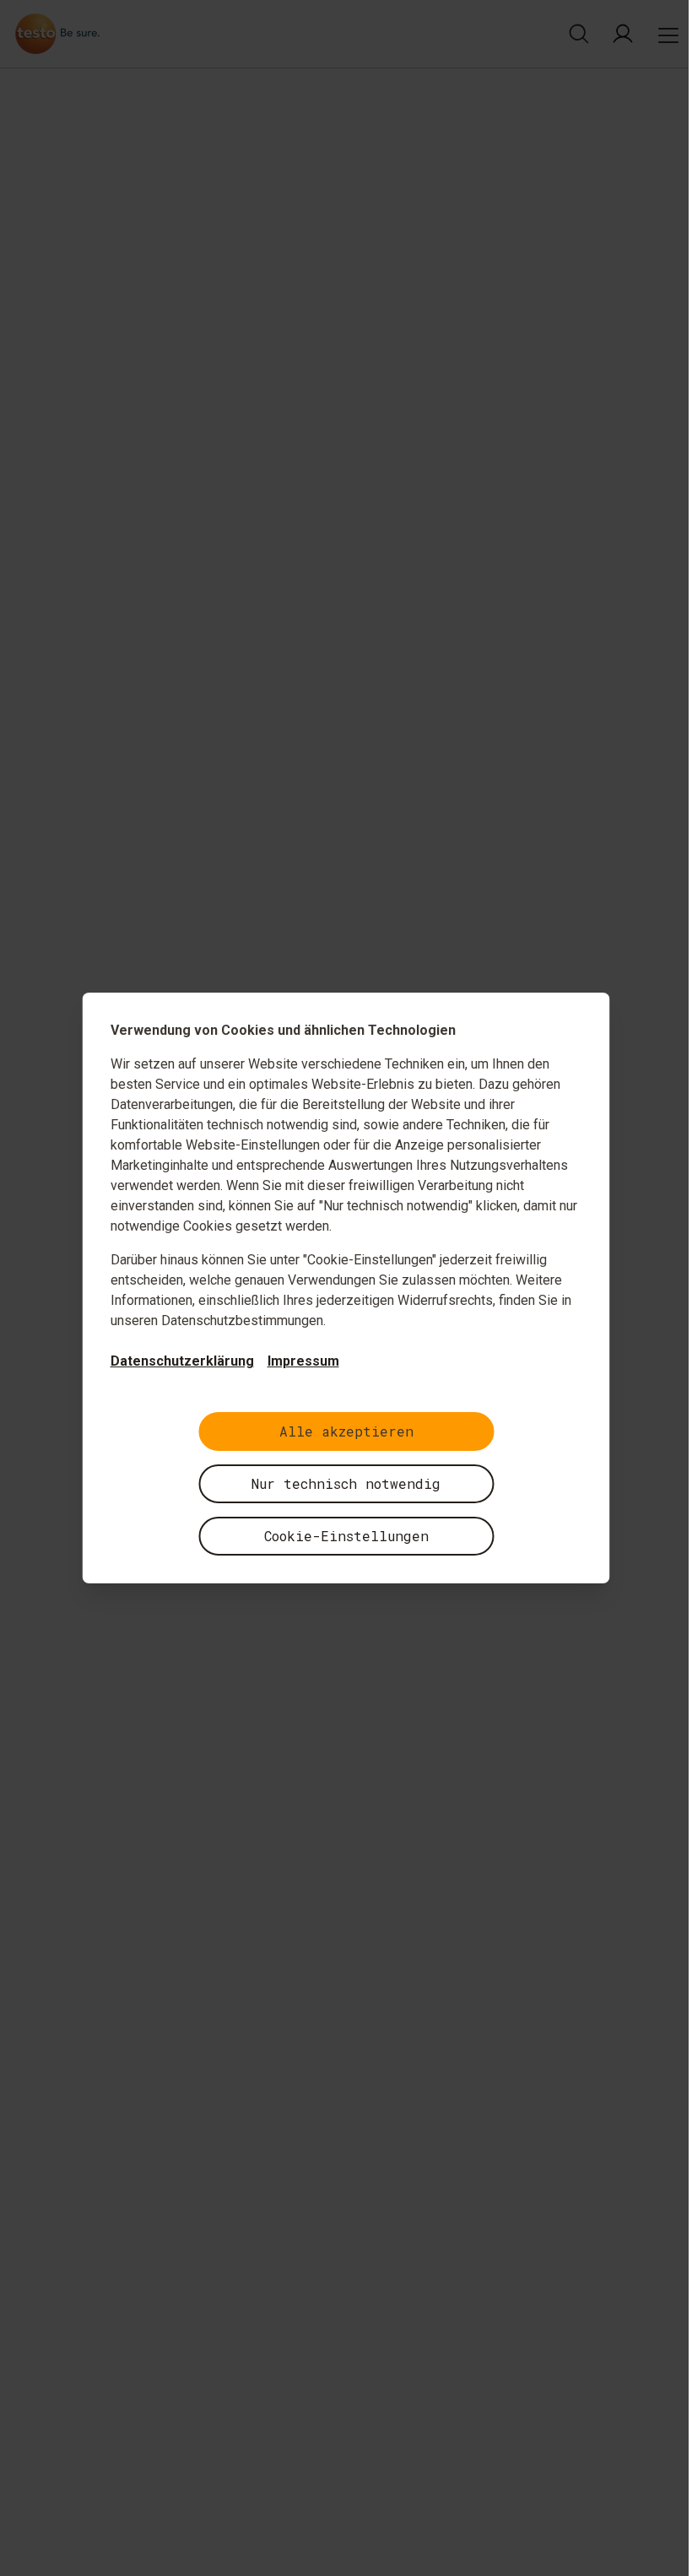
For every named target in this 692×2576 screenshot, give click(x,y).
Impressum (303, 1361)
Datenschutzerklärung (182, 1361)
